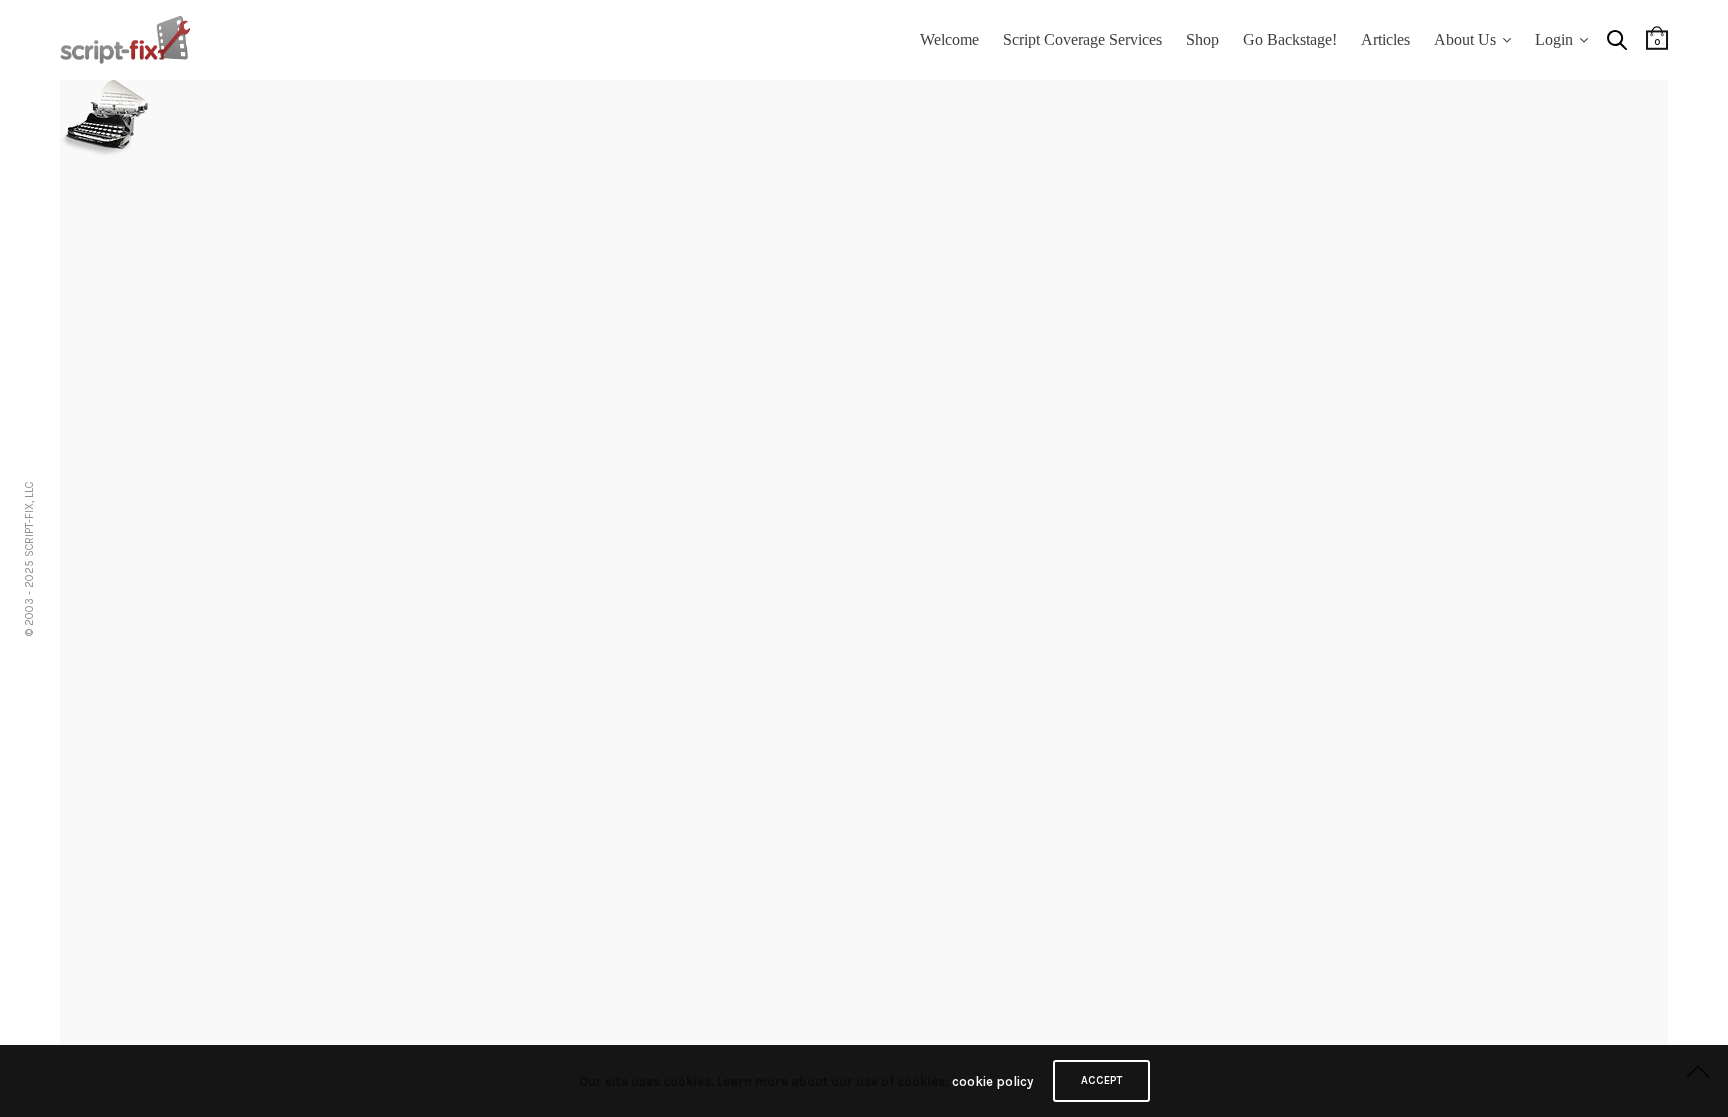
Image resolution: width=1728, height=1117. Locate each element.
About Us (1465, 39)
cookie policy (992, 1081)
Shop (1202, 39)
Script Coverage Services (1082, 39)
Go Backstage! (1290, 39)
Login (1554, 39)
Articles (1385, 39)
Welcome (949, 39)
